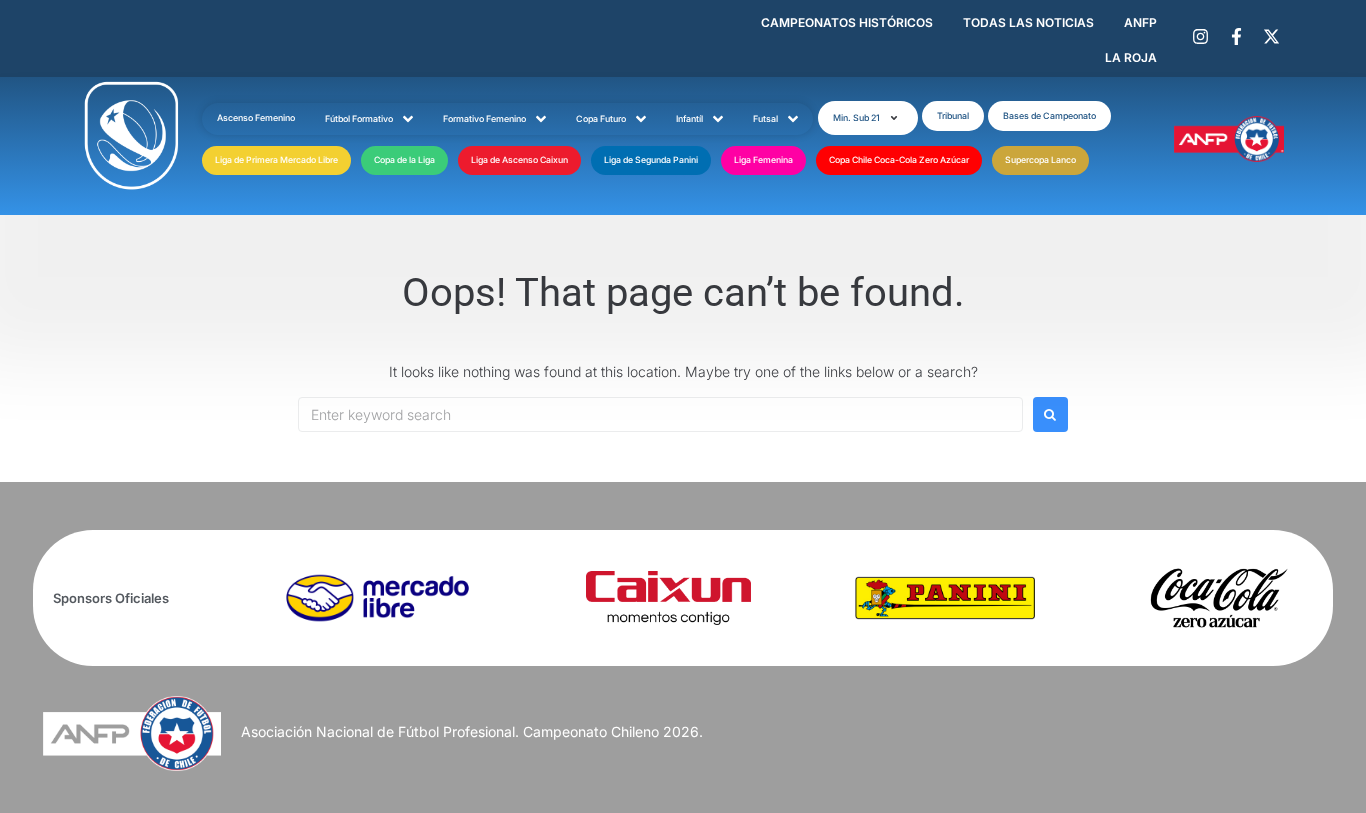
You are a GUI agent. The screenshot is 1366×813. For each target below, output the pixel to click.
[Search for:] (660, 414)
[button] (868, 118)
